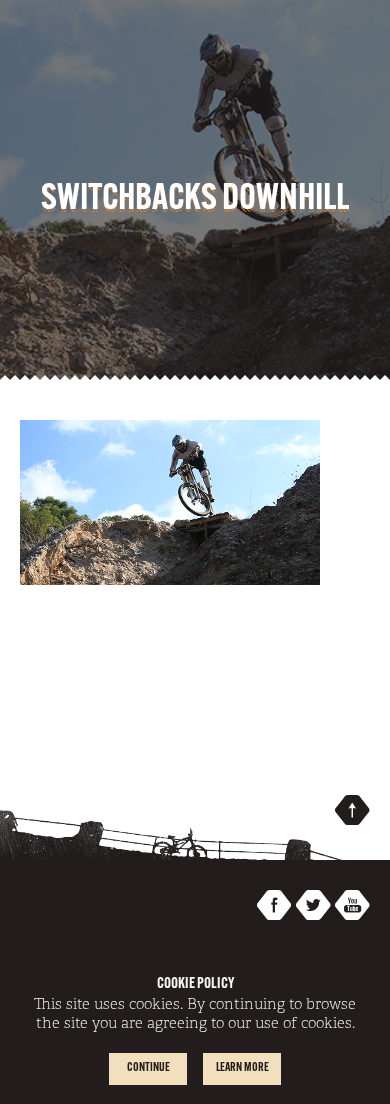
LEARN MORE (242, 1068)
